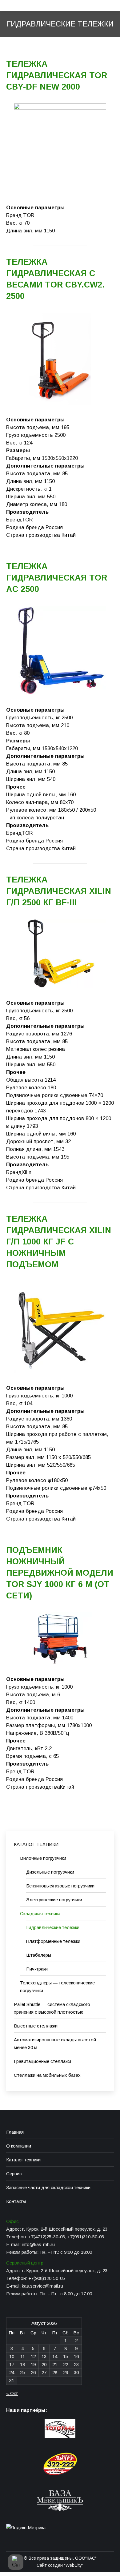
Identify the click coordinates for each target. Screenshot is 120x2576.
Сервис (14, 2174)
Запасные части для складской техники (48, 2187)
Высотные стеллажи (36, 2026)
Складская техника (40, 1913)
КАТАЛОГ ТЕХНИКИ (36, 1844)
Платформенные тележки (53, 1941)
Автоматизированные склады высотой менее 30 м (55, 2044)
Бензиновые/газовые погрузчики (60, 1886)
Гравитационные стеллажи (42, 2061)
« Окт (12, 2393)
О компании (19, 2146)
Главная (15, 2132)
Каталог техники (23, 2160)
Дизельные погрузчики (50, 1872)
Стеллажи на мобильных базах (47, 2075)
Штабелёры (39, 1955)
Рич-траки (37, 1969)
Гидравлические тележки (53, 1927)
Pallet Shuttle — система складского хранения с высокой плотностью (52, 2008)
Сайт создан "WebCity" (60, 2565)
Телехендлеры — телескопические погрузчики (57, 1987)
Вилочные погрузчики (43, 1858)
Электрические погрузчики (54, 1900)
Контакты (16, 2201)
